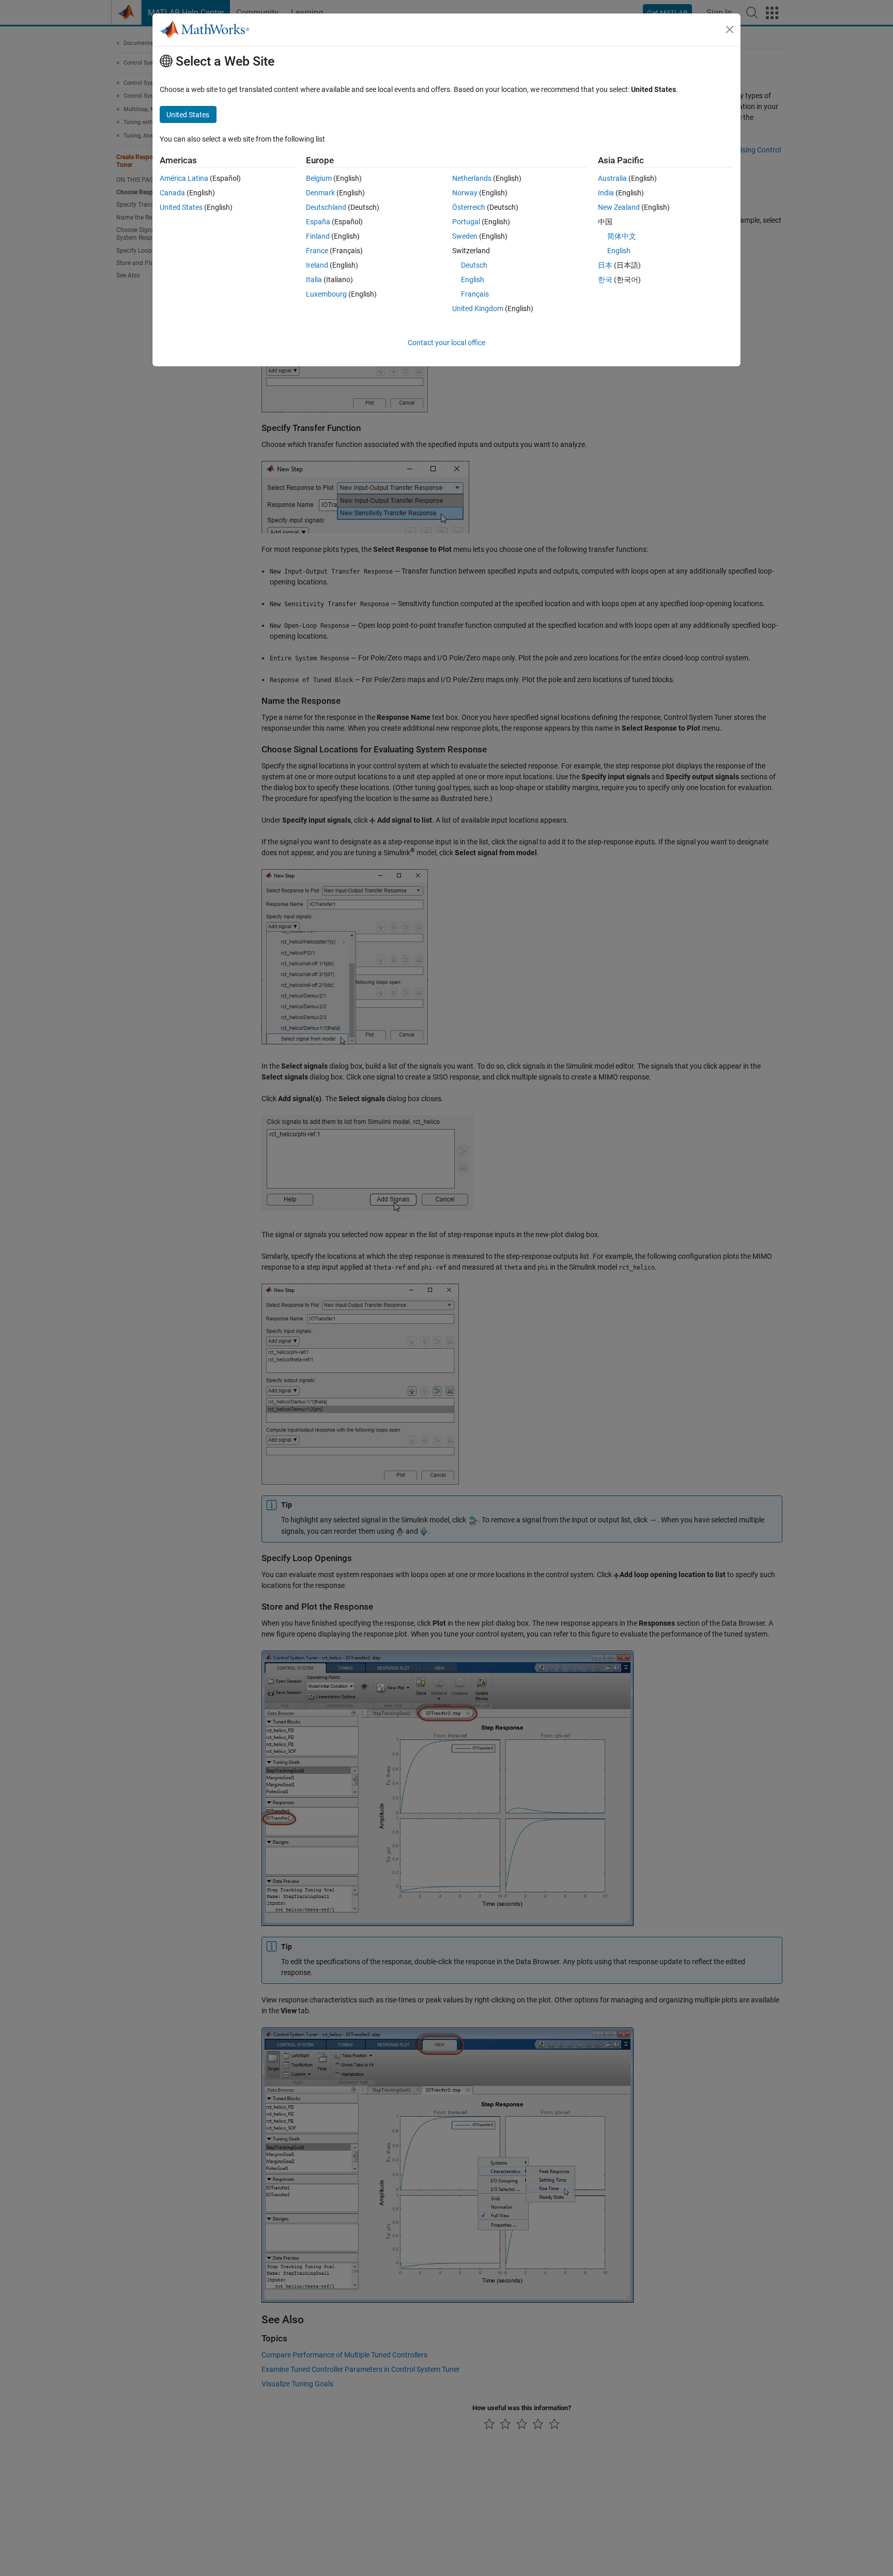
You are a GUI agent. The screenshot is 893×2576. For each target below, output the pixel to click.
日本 (605, 265)
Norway (465, 193)
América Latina (184, 178)
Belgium (319, 178)
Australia (612, 178)
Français (475, 294)
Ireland (317, 265)
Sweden (465, 236)
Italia (314, 280)
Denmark (320, 193)
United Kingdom (478, 308)
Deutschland (326, 207)
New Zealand (619, 207)
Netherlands (472, 178)
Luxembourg (326, 294)
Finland (318, 236)
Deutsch (474, 265)
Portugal (466, 222)
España (318, 222)
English (473, 280)
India (606, 193)
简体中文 (622, 236)
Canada (172, 193)
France (317, 251)
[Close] (730, 29)
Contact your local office (446, 343)
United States (181, 207)
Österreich (469, 207)
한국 (605, 280)
